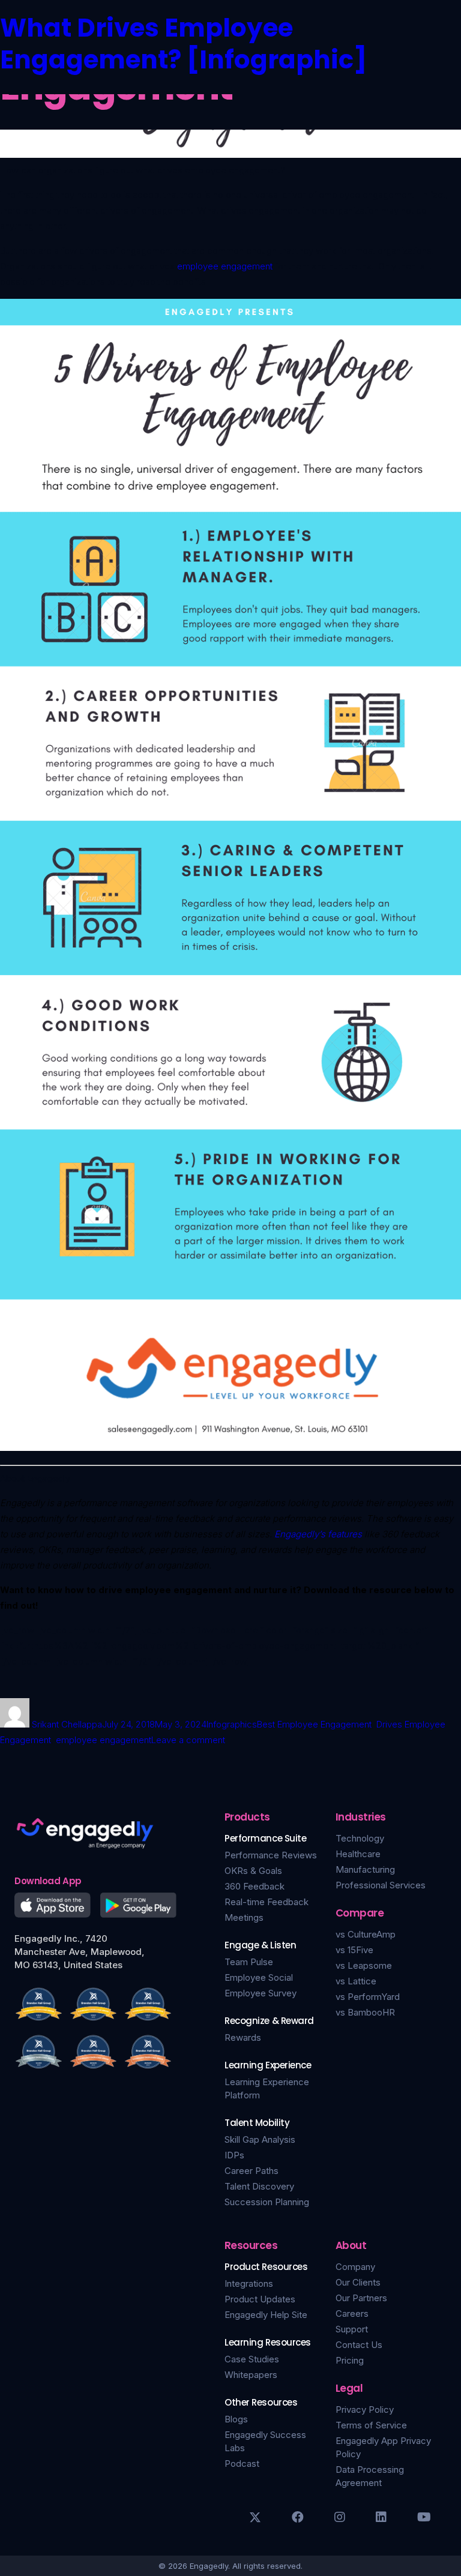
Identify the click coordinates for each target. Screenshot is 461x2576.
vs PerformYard (368, 1997)
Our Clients (358, 2282)
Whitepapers (251, 2375)
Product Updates (260, 2299)
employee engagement (225, 266)
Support (352, 2329)
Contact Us (359, 2345)
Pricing (350, 2360)
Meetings (244, 1917)
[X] (255, 2517)
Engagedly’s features (318, 1534)
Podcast (242, 2463)
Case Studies (252, 2359)
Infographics (232, 1724)
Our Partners (361, 2298)
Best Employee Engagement (314, 1724)
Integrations (249, 2283)
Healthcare (358, 1854)
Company (355, 2267)
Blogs (236, 2419)
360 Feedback (255, 1886)
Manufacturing (365, 1869)
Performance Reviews (271, 1855)
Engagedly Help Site (266, 2315)
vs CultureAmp (366, 1934)
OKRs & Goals (253, 1871)
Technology (360, 1838)
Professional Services (381, 1885)
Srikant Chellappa (67, 1724)
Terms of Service (371, 2425)
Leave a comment (188, 1740)
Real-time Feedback (267, 1902)
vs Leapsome (364, 1965)
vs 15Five (354, 1950)
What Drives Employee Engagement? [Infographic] (183, 44)
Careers (352, 2313)
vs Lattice (356, 1981)
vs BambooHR (365, 2012)
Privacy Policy (365, 2409)
